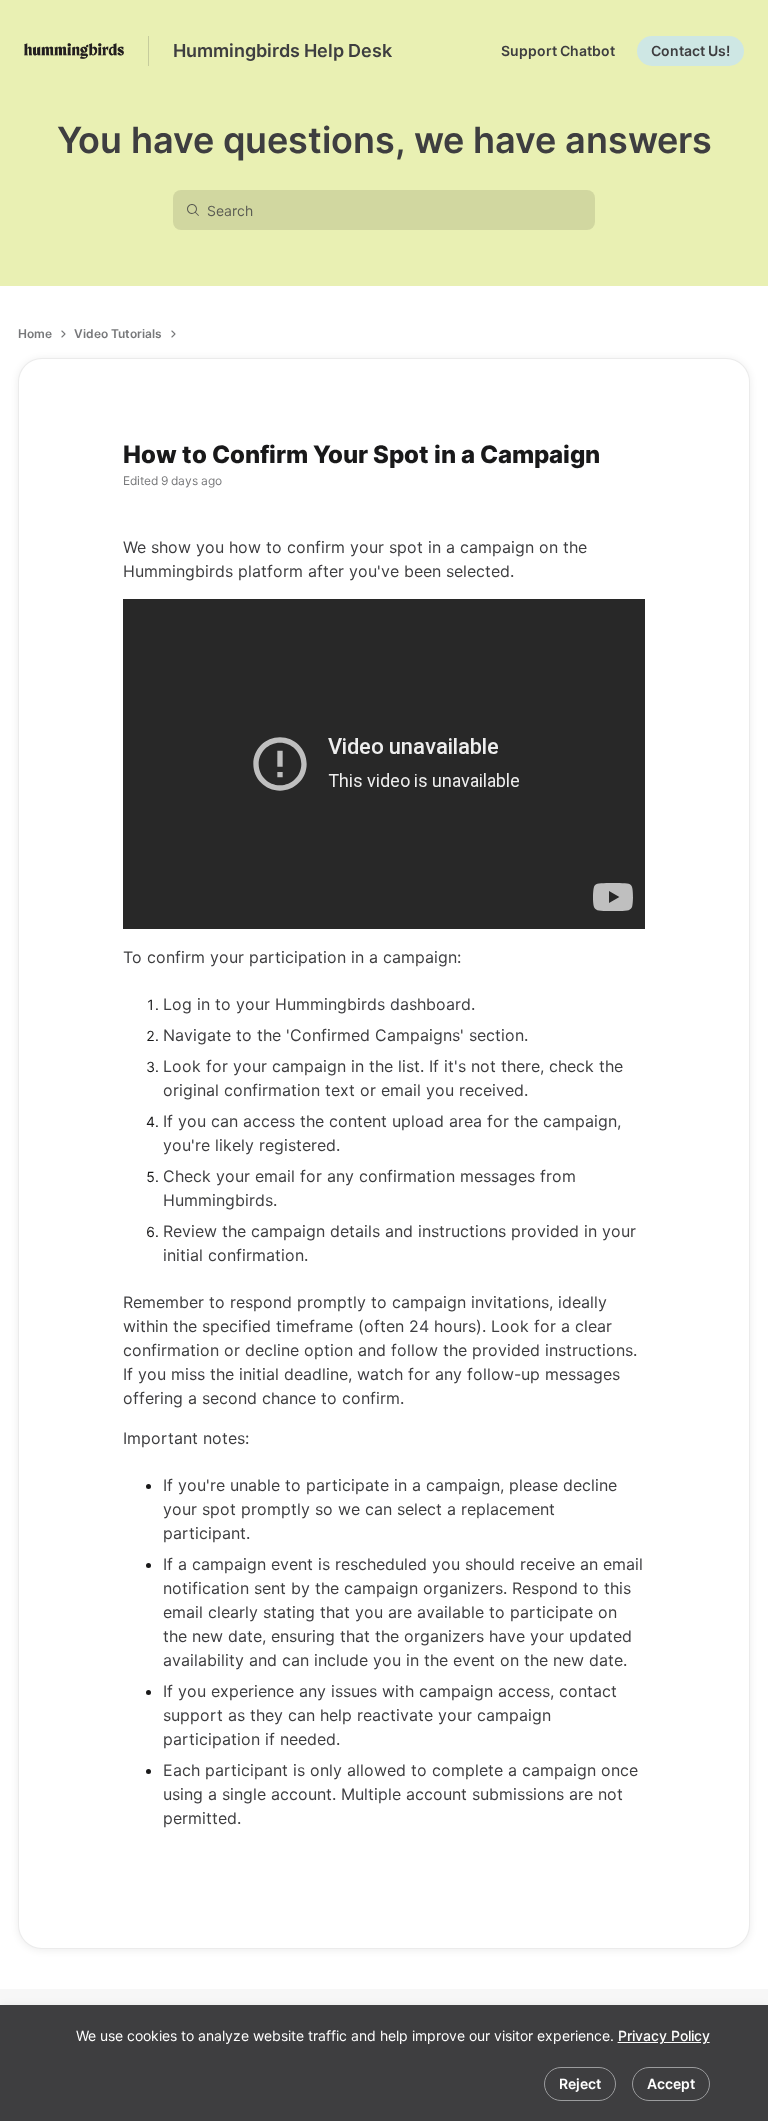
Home (35, 333)
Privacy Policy (664, 2035)
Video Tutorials (118, 333)
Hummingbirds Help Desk (282, 50)
